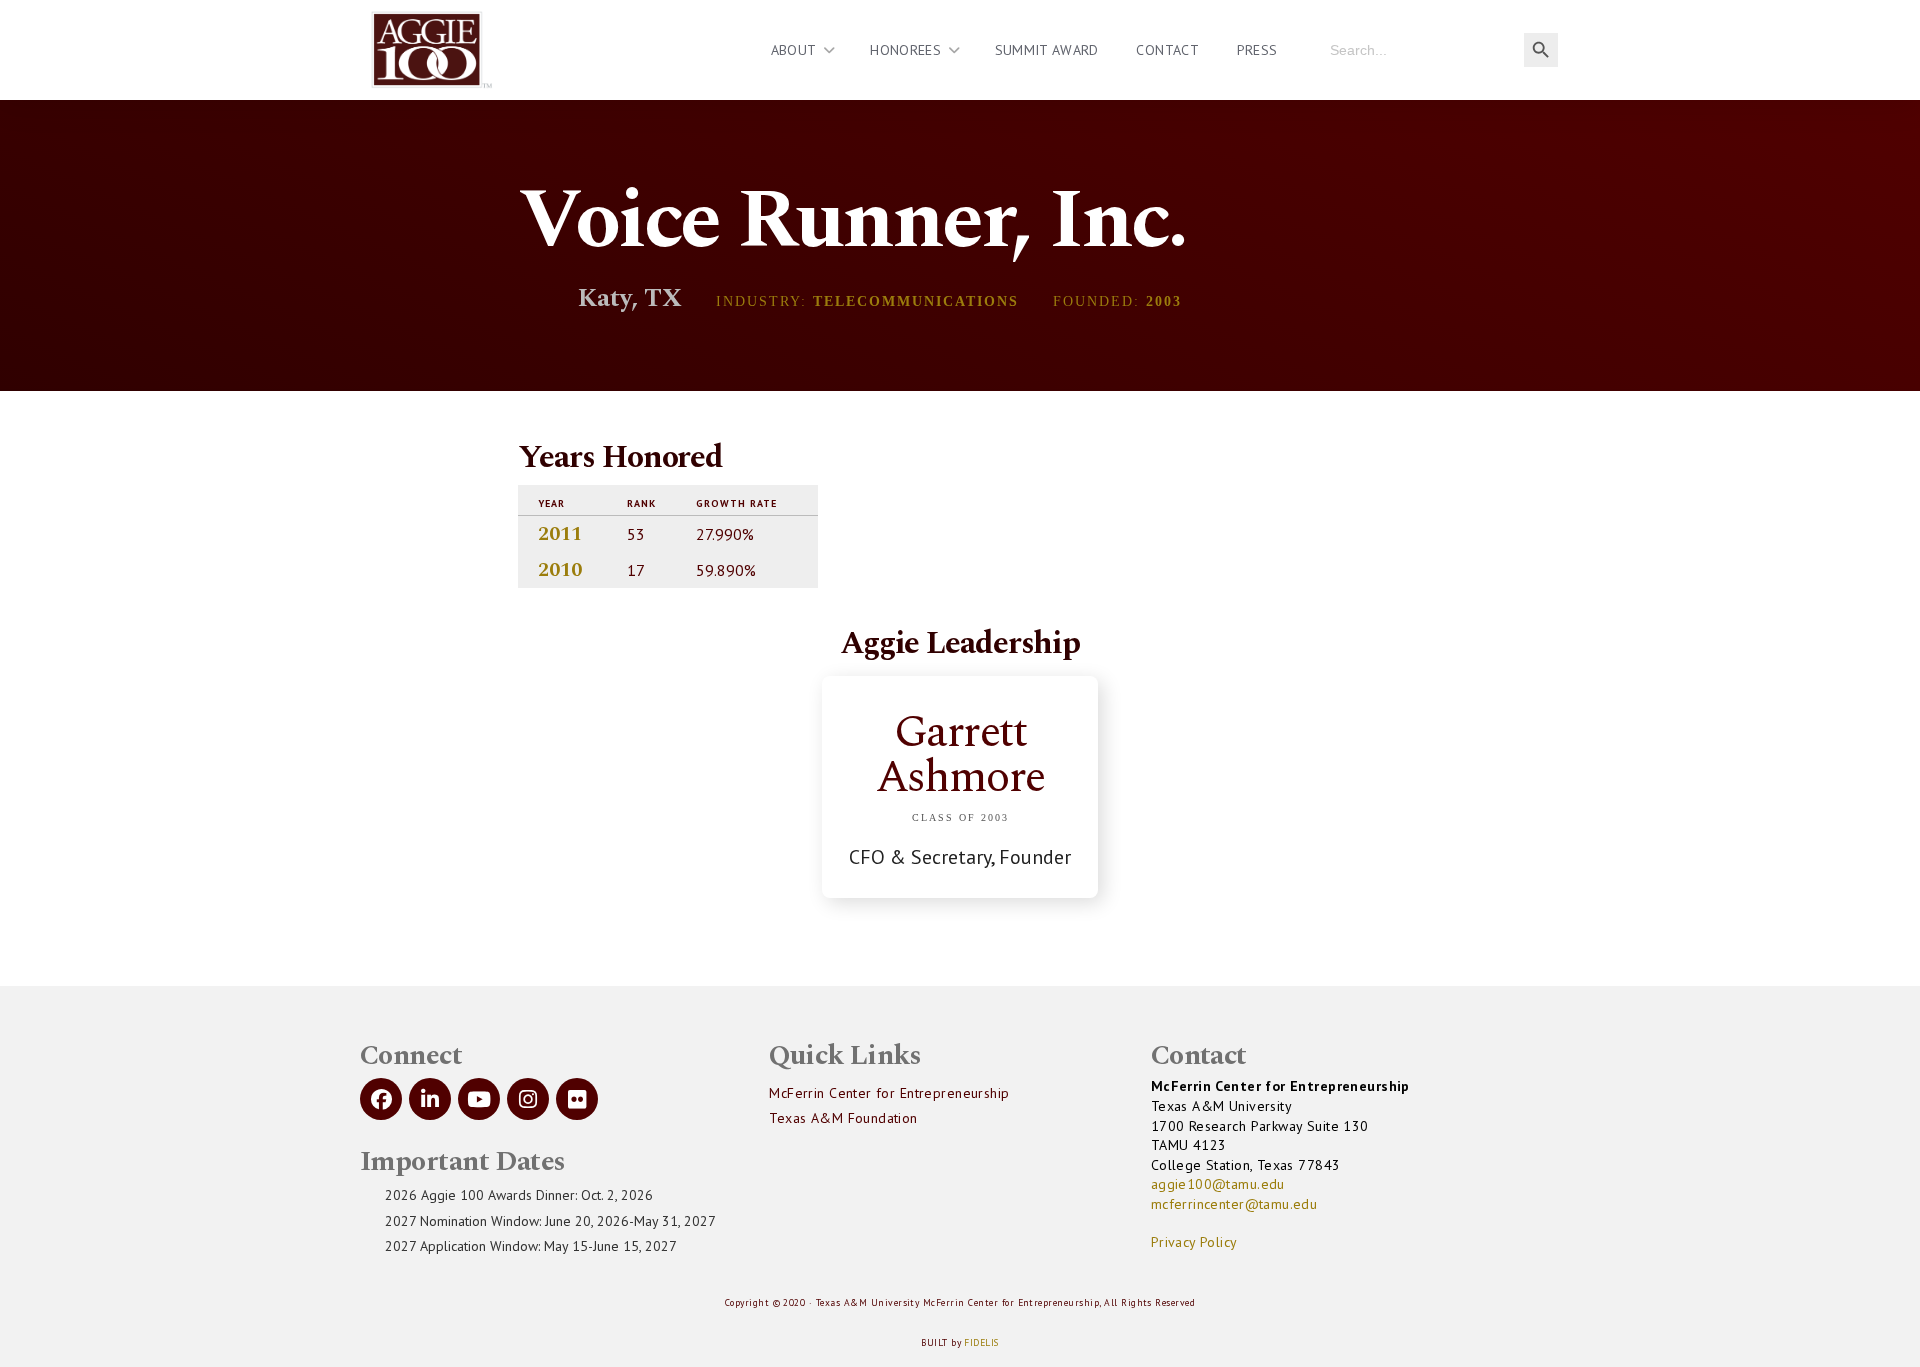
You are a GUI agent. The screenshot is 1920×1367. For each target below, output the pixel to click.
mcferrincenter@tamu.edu (1234, 1204)
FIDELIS (981, 1342)
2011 (560, 534)
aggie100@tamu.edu (1218, 1184)
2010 (560, 570)
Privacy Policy (1194, 1242)
